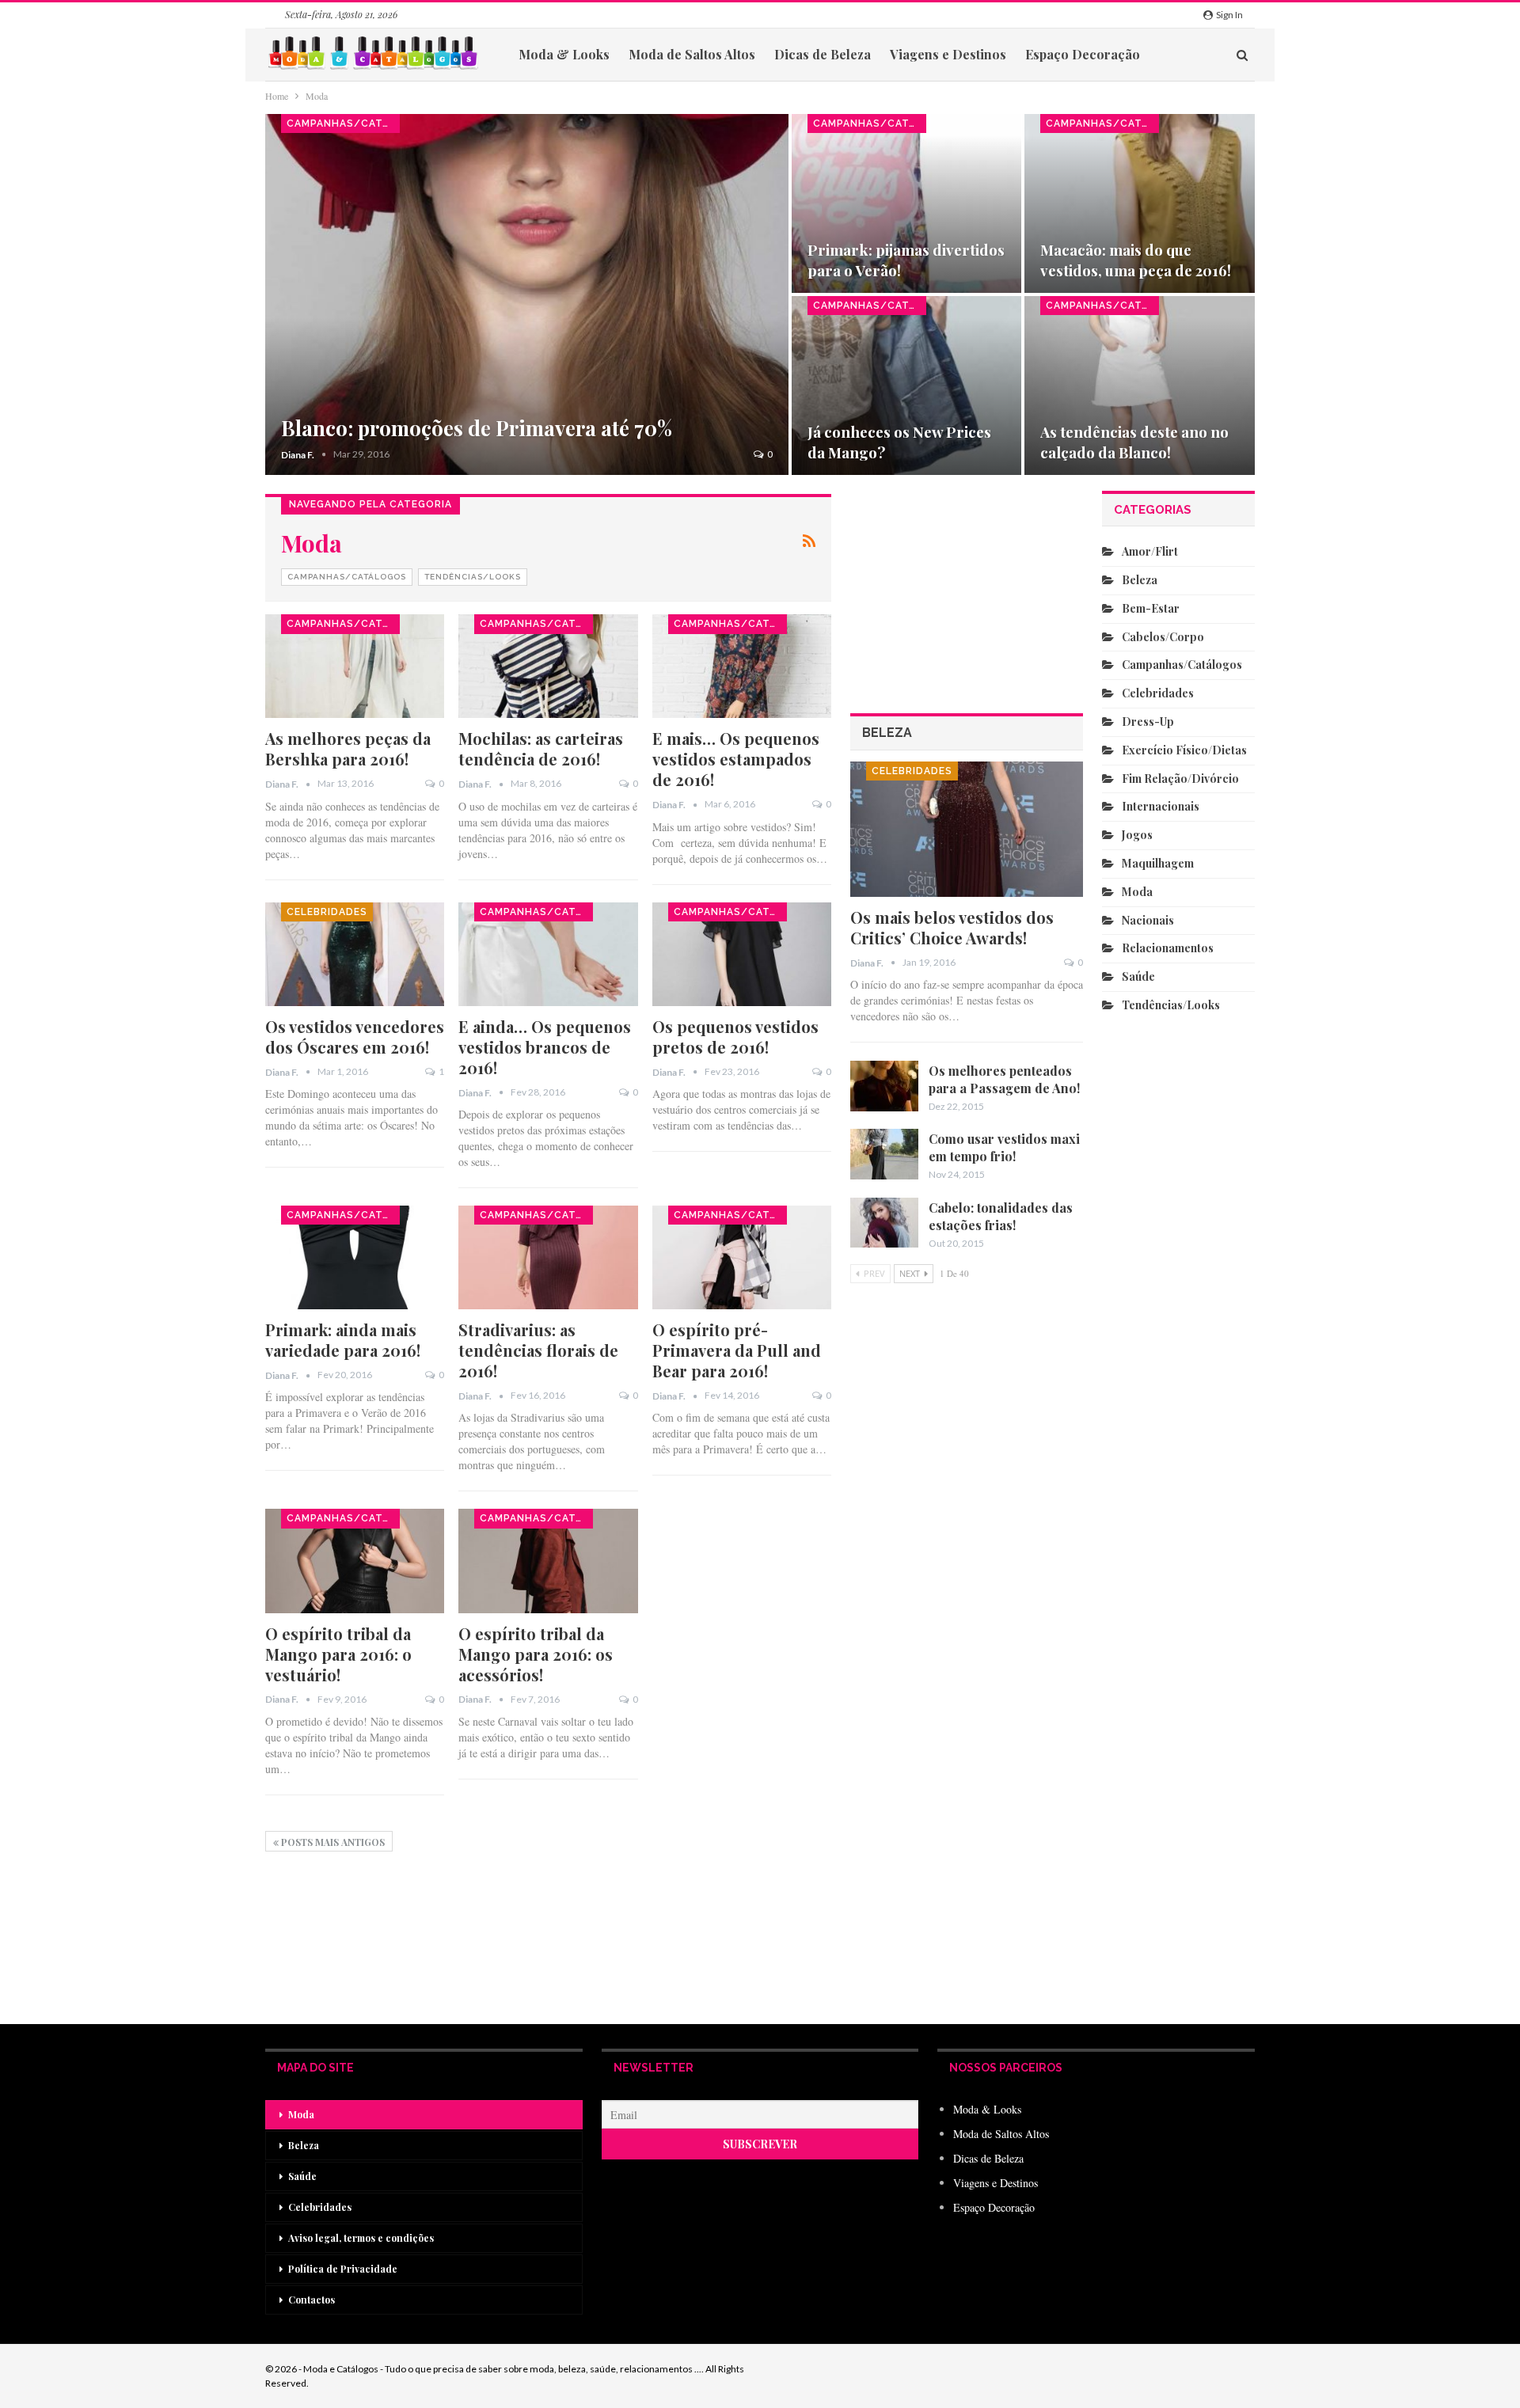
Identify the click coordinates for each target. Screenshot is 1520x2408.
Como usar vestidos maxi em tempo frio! (1004, 1147)
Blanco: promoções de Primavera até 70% (477, 428)
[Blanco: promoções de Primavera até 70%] (527, 294)
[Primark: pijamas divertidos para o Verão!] (907, 203)
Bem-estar (1151, 608)
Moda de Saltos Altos (692, 54)
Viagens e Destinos (948, 54)
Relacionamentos (1168, 948)
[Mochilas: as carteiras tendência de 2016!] (548, 666)
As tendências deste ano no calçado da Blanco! (1134, 442)
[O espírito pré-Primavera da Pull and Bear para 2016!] (742, 1257)
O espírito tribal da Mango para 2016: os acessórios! (536, 1654)
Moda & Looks (564, 54)
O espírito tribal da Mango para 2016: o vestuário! (338, 1654)
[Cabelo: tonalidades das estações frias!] (884, 1223)
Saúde (1138, 976)
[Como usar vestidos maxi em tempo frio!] (884, 1154)
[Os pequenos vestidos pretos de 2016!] (742, 954)
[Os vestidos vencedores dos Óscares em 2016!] (355, 954)
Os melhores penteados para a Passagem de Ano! (1004, 1079)
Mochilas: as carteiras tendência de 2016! (541, 748)
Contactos (312, 2300)
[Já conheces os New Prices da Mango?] (907, 386)
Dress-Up (1148, 722)
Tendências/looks (473, 577)
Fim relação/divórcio (1180, 779)
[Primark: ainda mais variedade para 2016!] (355, 1257)
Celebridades (327, 912)
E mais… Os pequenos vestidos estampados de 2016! (736, 759)
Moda (1137, 892)
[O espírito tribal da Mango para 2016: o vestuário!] (355, 1561)
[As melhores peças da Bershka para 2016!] (355, 666)
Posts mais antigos (332, 1842)
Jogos (1137, 835)
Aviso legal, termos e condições (361, 2238)
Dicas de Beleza (823, 54)
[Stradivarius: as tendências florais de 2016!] (548, 1257)
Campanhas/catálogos (343, 123)
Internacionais (1161, 806)
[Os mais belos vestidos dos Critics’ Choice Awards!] (967, 829)
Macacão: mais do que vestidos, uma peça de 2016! (1136, 260)
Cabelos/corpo (1163, 637)
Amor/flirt (1150, 551)
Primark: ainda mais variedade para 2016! (343, 1340)
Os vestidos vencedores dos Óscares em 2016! (355, 1037)
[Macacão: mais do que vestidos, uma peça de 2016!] (1140, 203)
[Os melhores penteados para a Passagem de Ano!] (884, 1086)
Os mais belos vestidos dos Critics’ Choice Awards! (952, 927)
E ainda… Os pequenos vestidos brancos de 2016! (545, 1047)
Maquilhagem (1158, 863)
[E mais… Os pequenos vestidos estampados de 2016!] (742, 666)
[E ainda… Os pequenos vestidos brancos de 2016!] (548, 954)
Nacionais (1148, 920)
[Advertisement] (967, 1762)
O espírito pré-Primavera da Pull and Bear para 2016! (737, 1350)
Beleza (1140, 580)
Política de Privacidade (343, 2269)
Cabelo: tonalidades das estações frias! (1001, 1216)
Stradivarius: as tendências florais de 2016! (538, 1350)
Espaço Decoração (1083, 54)
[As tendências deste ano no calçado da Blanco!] (1140, 386)
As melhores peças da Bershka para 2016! (348, 748)
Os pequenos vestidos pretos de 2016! (735, 1037)
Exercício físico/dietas (1184, 750)
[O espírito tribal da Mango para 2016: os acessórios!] (548, 1561)
